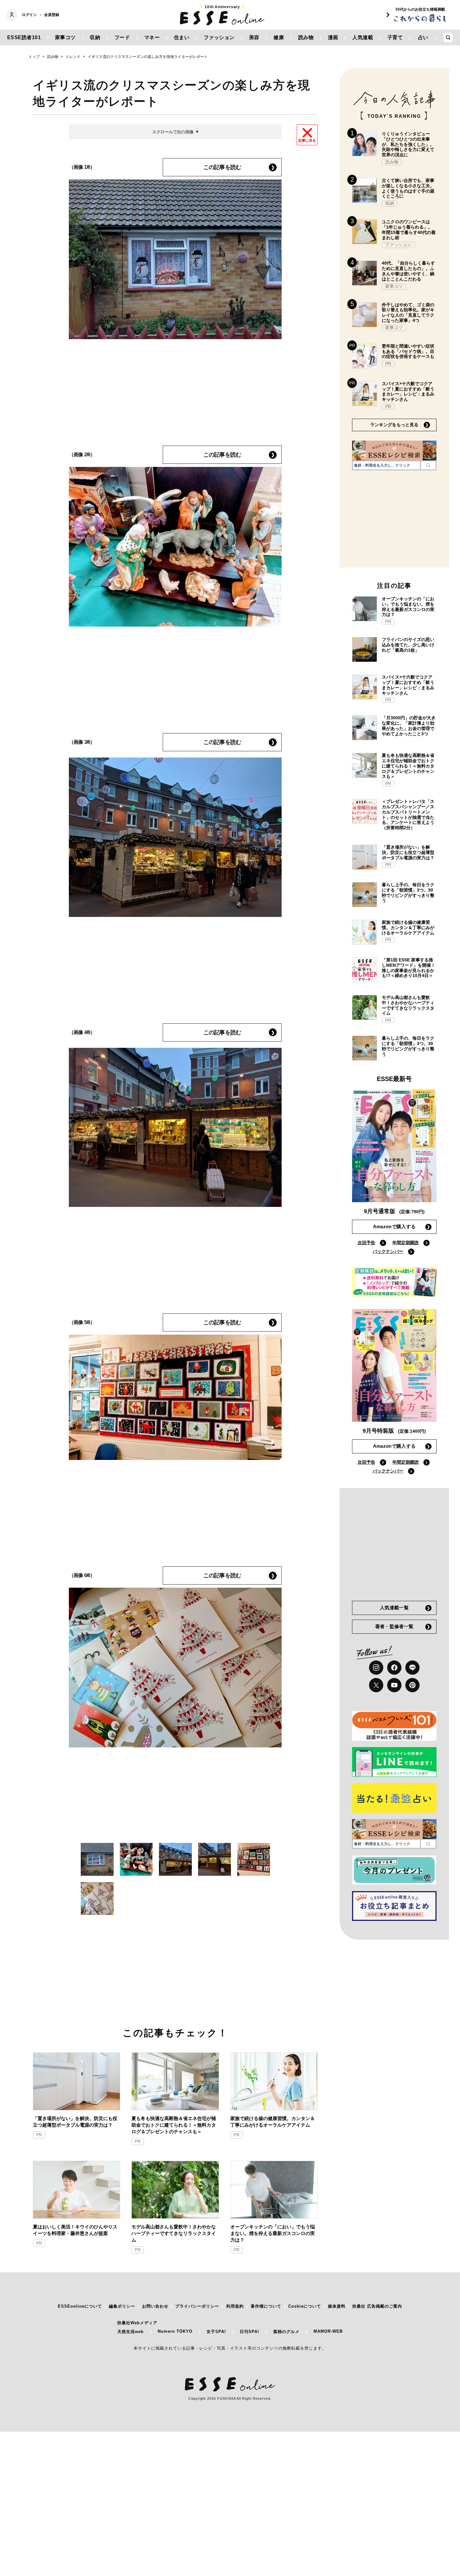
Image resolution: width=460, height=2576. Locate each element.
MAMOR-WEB (328, 2331)
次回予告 (366, 1243)
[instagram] (376, 1668)
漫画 (333, 37)
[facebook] (394, 1668)
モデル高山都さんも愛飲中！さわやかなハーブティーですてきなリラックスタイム (174, 2233)
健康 (279, 37)
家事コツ (65, 37)
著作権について (266, 2306)
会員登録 (52, 15)
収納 (95, 37)
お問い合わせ (155, 2306)
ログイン (29, 15)
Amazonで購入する (394, 1226)
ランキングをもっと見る (394, 425)
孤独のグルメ (286, 2332)
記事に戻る (307, 140)
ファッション (219, 37)
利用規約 (235, 2306)
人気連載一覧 (394, 1608)
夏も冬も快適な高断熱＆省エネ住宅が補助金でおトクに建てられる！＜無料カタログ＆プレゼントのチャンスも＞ (174, 2125)
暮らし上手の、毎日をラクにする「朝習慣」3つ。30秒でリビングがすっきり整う (408, 892)
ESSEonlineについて (80, 2306)
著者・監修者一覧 (394, 1626)
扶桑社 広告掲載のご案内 (377, 2306)
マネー (152, 37)
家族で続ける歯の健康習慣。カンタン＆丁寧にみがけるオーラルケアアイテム (273, 2122)
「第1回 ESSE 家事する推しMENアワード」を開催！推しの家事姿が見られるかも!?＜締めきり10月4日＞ (409, 968)
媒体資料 (337, 2306)
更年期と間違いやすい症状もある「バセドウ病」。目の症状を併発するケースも (408, 351)
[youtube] (394, 1685)
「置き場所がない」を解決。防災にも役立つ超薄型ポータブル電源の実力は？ (75, 2122)
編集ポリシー (122, 2306)
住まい (182, 37)
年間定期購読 (406, 1243)
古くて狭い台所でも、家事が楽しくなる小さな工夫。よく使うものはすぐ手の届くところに (408, 188)
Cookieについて (305, 2306)
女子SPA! (216, 2332)
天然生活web (130, 2332)
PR (39, 2135)
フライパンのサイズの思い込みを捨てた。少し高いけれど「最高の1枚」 (408, 645)
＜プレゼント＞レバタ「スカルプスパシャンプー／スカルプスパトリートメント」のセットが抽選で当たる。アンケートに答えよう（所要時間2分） (408, 815)
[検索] (428, 465)
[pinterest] (412, 1685)
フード (122, 37)
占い (423, 37)
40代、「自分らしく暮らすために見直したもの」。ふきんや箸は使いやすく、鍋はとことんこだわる (408, 271)
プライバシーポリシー (197, 2306)
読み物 (306, 37)
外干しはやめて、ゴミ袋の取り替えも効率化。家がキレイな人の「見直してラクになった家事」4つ (408, 313)
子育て (395, 37)
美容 (254, 37)
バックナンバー (388, 1251)
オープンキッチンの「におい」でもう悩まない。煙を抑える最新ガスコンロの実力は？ (273, 2233)
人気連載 (363, 37)
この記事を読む (222, 167)
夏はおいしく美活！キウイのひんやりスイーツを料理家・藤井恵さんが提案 (75, 2230)
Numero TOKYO (175, 2331)
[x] (376, 1685)
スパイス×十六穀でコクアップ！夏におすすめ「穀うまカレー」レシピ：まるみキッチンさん (408, 391)
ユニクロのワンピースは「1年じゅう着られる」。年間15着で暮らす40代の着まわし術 (409, 230)
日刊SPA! (249, 2332)
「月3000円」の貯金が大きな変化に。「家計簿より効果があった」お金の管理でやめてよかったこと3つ (409, 726)
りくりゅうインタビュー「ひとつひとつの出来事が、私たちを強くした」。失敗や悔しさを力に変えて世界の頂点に (408, 144)
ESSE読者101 (24, 37)
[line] (412, 1668)
